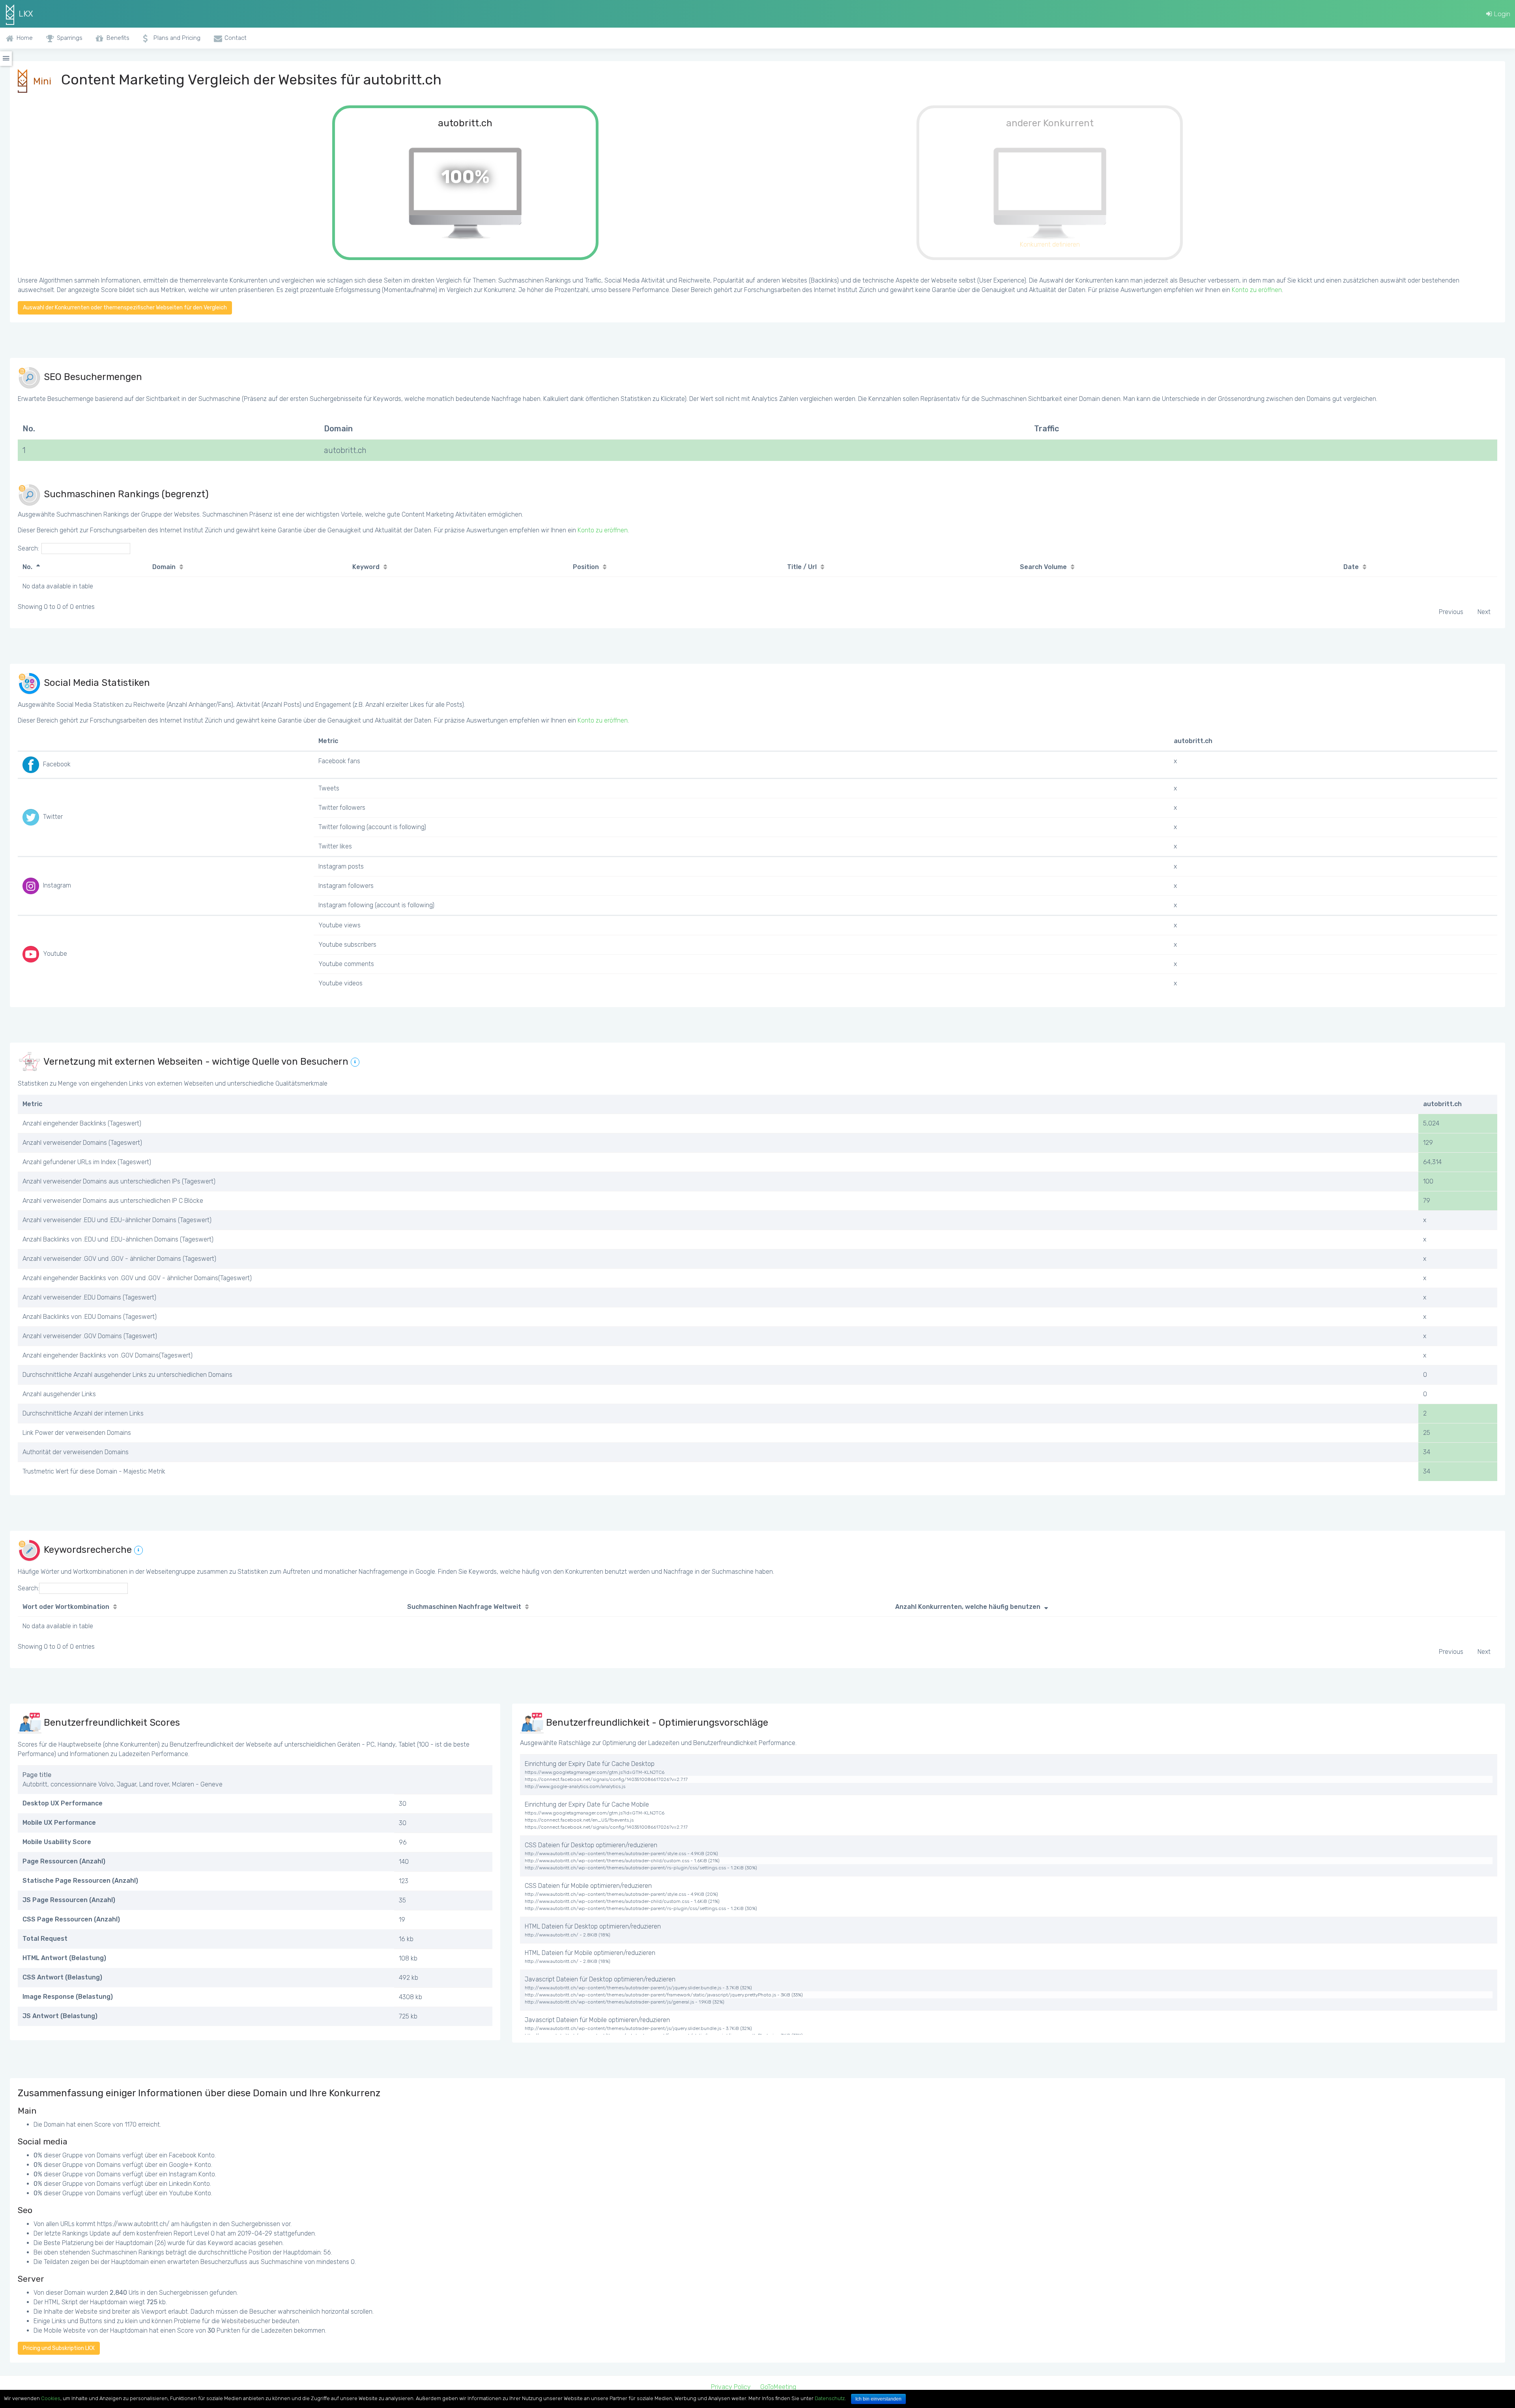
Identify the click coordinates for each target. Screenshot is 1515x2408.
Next (1484, 612)
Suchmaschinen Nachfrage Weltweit (464, 1607)
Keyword (366, 567)
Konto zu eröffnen (1257, 290)
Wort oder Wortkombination (66, 1607)
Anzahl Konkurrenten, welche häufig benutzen (968, 1607)
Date (1351, 567)
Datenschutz (830, 2398)
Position (586, 567)
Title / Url (802, 567)
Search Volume (1043, 567)
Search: (28, 548)
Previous (1451, 612)
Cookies (51, 2398)
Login (1501, 14)
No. (27, 567)
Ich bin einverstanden (878, 2399)
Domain (164, 567)
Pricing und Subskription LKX (59, 2348)
